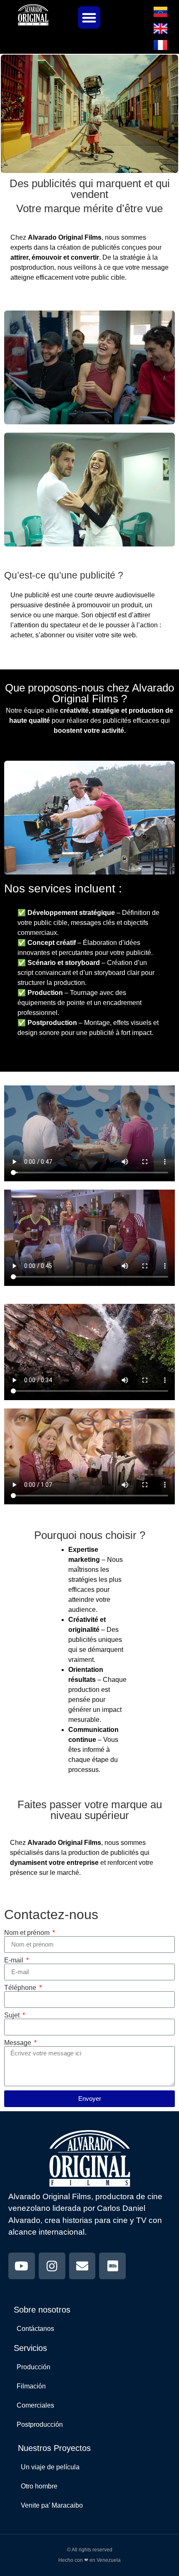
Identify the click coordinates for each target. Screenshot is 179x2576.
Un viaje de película (50, 2467)
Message (19, 2043)
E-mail (15, 1960)
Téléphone (21, 1988)
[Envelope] (82, 2266)
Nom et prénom (28, 1933)
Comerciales (35, 2405)
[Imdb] (112, 2266)
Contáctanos (35, 2329)
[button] (89, 18)
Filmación (31, 2386)
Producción (34, 2367)
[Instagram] (52, 2266)
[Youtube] (22, 2266)
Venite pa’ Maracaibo (52, 2505)
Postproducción (40, 2424)
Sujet (13, 2015)
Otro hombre (39, 2486)
